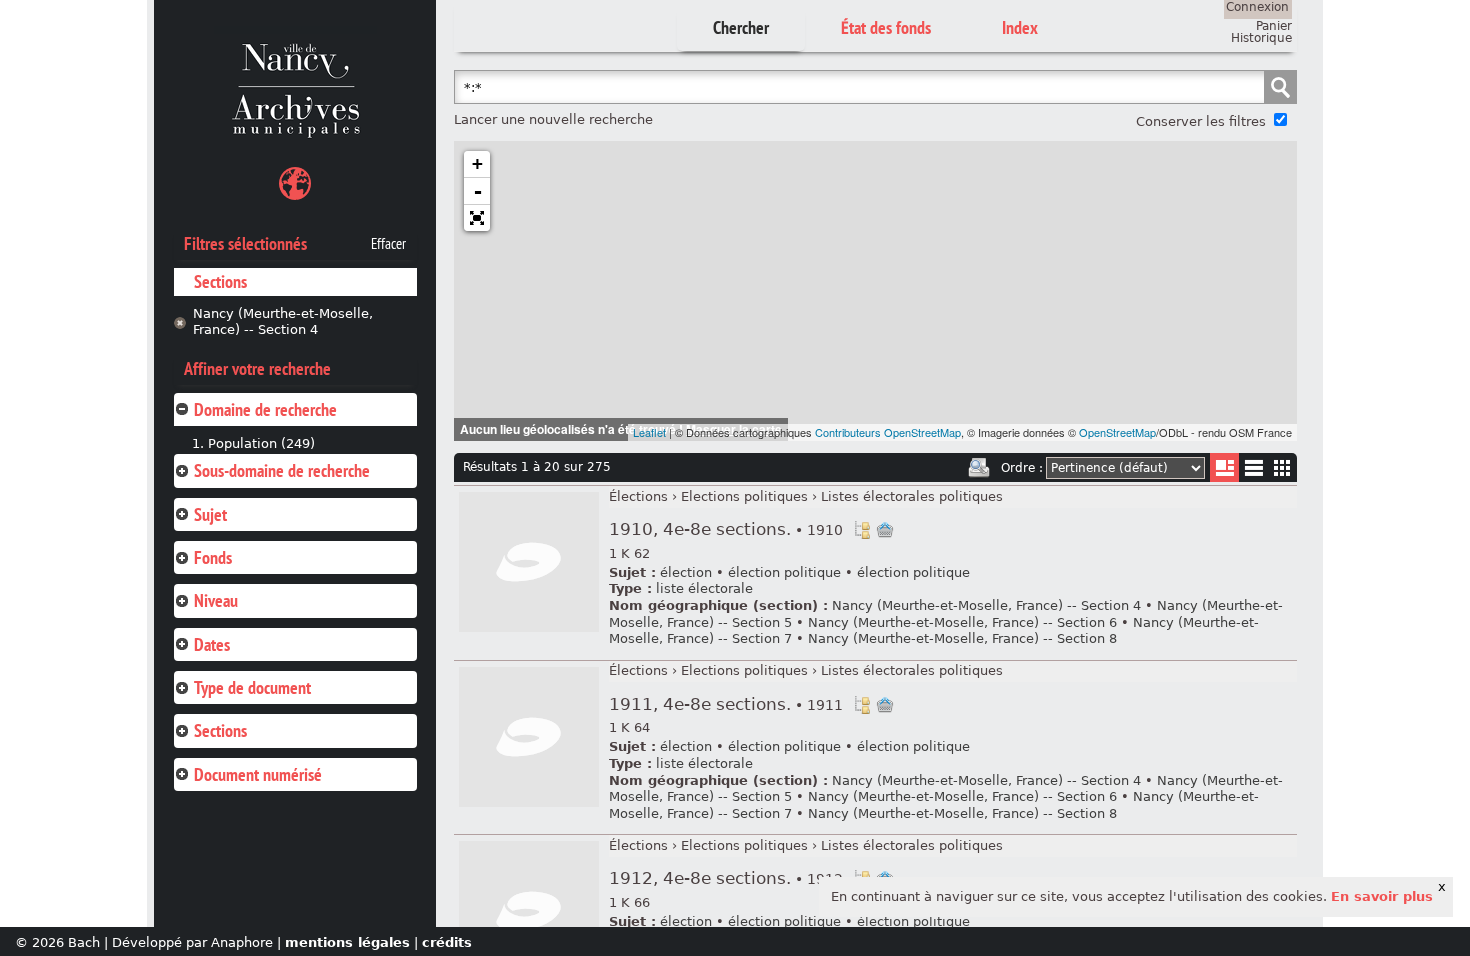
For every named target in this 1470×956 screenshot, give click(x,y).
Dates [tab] (212, 644)
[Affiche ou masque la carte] (295, 186)
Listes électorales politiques (912, 496)
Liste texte (1253, 471)
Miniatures (1282, 467)
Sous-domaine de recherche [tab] (282, 470)
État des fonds (886, 27)
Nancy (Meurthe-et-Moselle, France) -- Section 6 (962, 622)
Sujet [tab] (210, 514)
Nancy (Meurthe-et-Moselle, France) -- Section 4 (283, 322)
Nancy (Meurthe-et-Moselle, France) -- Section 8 (962, 638)
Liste (1224, 467)
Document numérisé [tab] (258, 774)
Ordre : (1022, 468)
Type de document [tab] (252, 687)
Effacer (388, 244)
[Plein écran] (477, 218)
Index (1020, 27)
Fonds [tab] (213, 557)
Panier (1274, 26)
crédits (447, 942)
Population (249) (261, 443)
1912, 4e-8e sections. (726, 878)
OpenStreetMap (1117, 432)
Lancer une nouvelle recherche (553, 119)
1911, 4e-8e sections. (726, 704)
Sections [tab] (220, 730)
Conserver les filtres (1201, 121)
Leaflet (649, 432)
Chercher (741, 27)
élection (686, 572)
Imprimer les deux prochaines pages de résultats (979, 468)
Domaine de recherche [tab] (265, 409)
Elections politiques (744, 496)
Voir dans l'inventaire (862, 530)
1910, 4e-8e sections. (726, 529)
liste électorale (704, 588)
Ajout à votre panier (885, 530)
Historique (1261, 38)
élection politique (784, 572)
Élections (638, 496)
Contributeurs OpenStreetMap (888, 432)
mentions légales (347, 942)
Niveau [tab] (216, 600)
